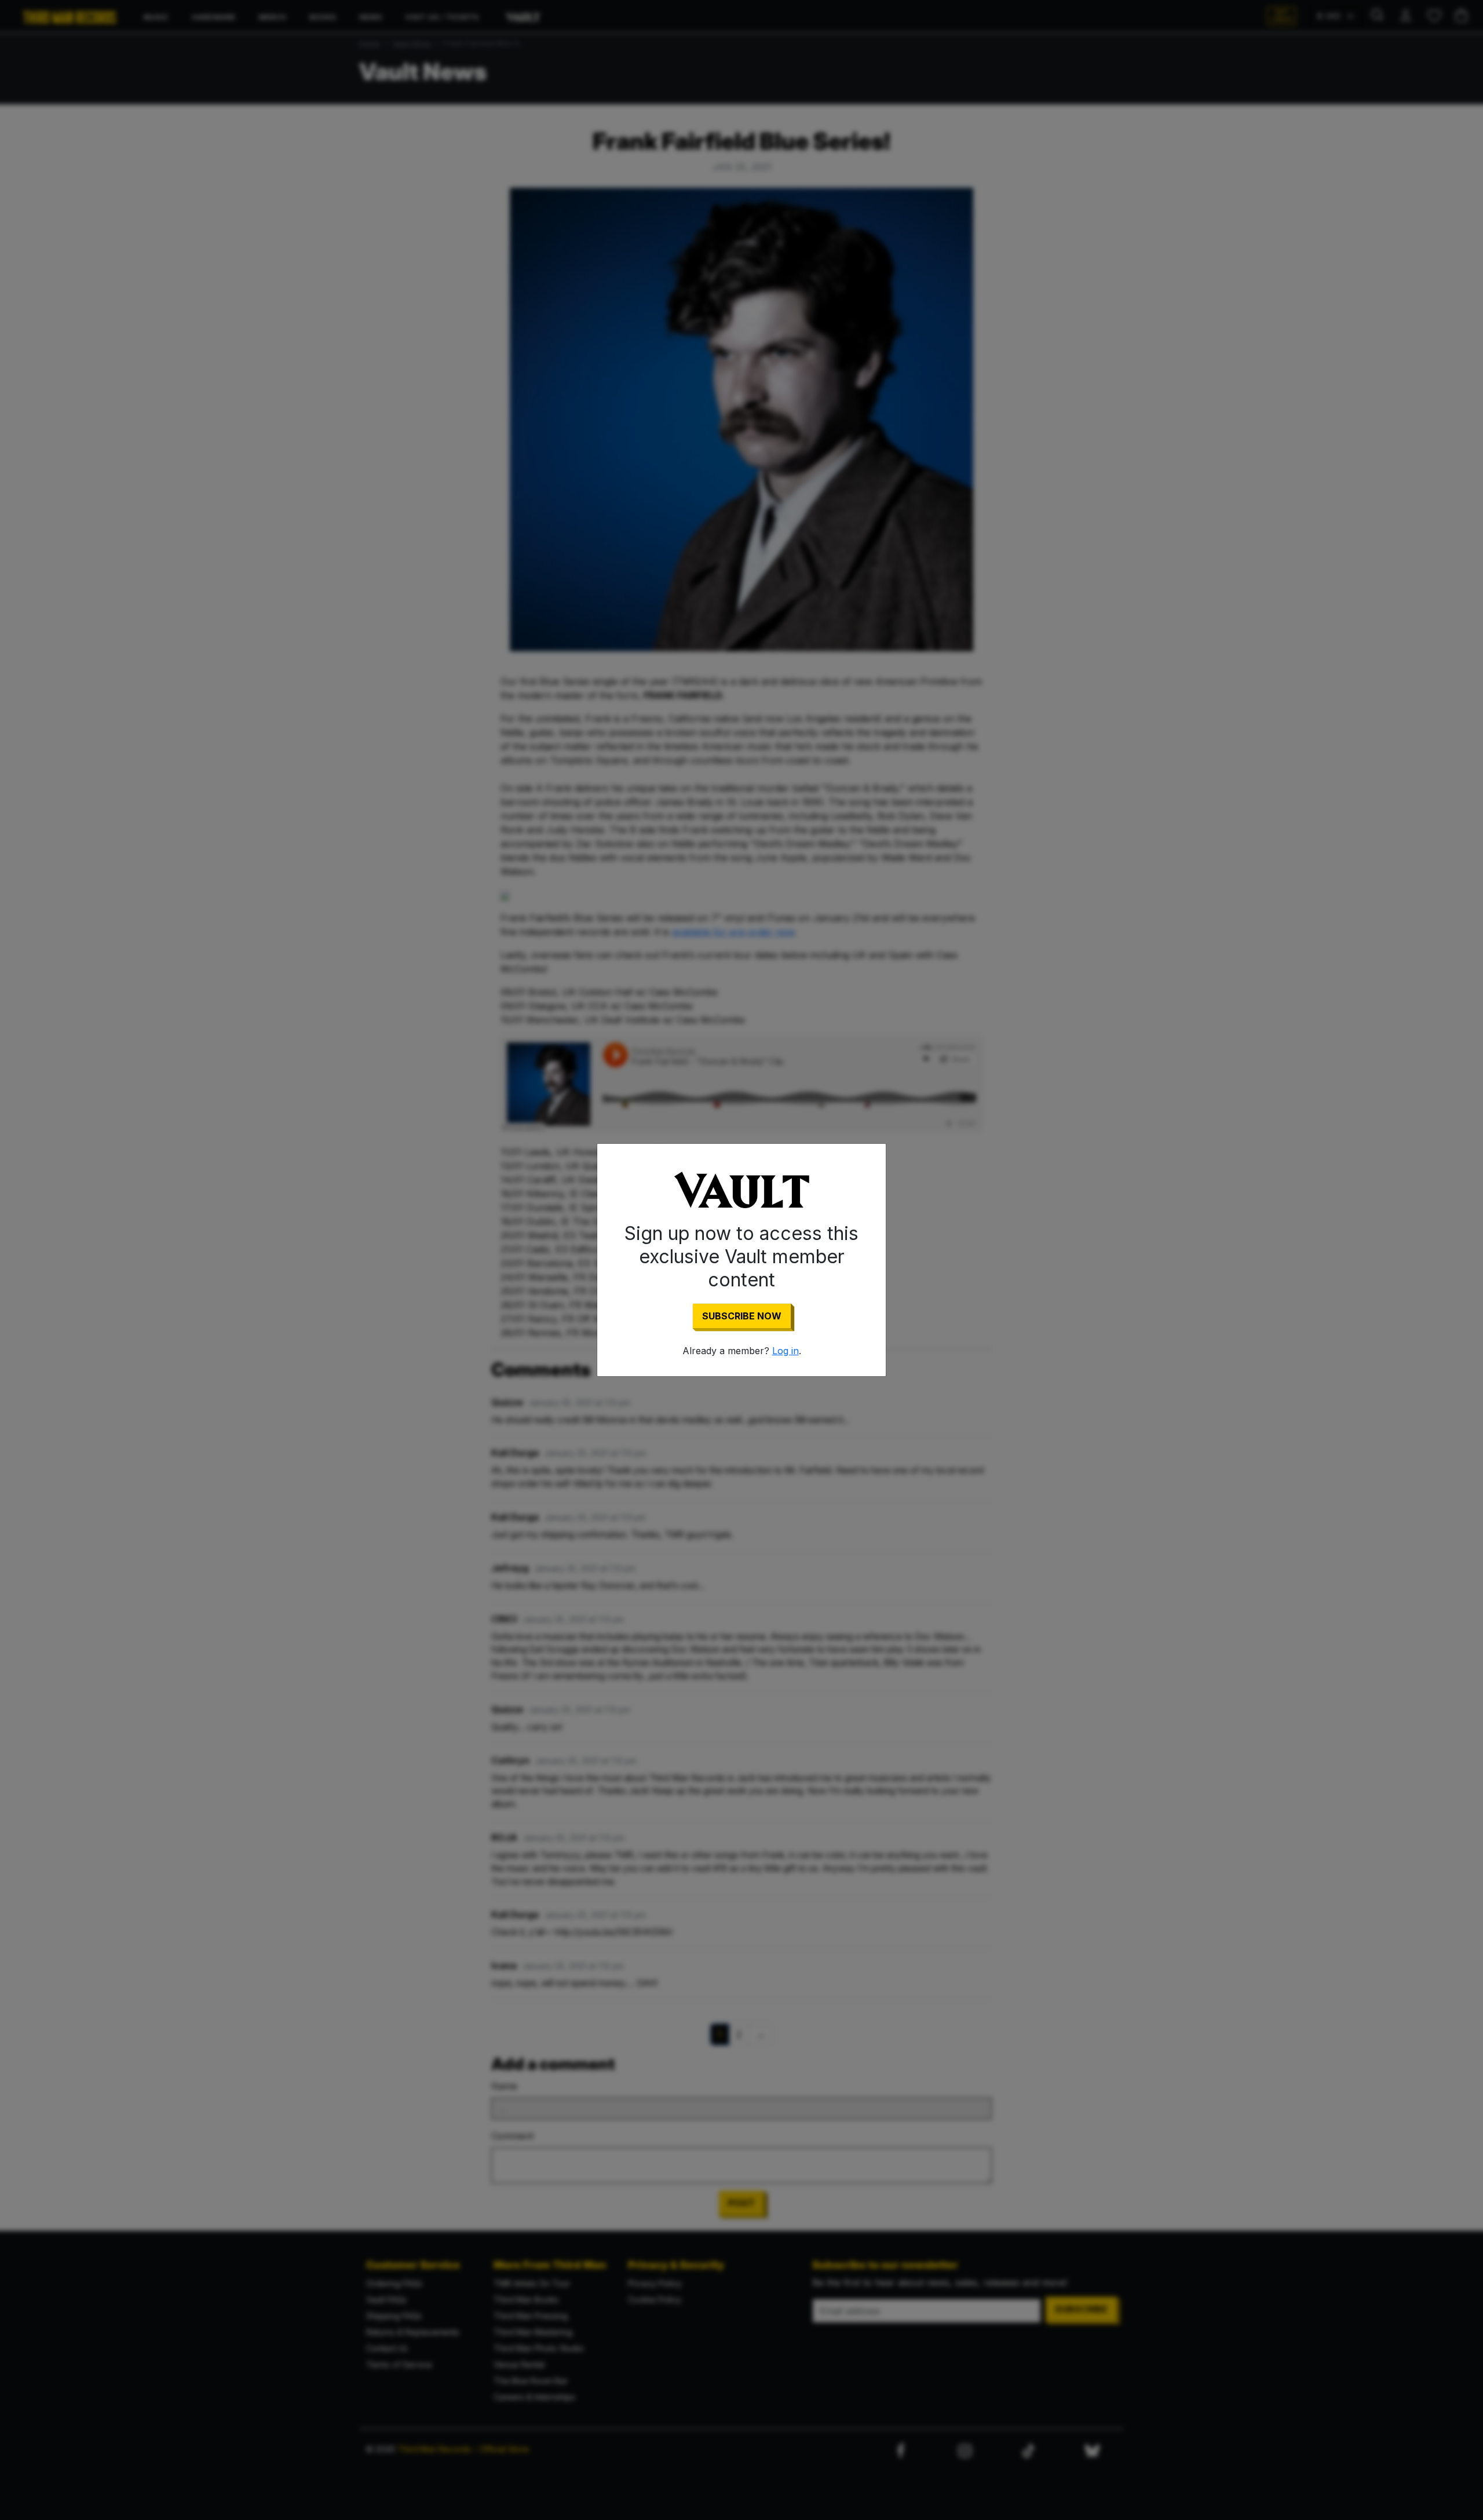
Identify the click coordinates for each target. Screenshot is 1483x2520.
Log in (786, 1351)
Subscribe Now (742, 1316)
